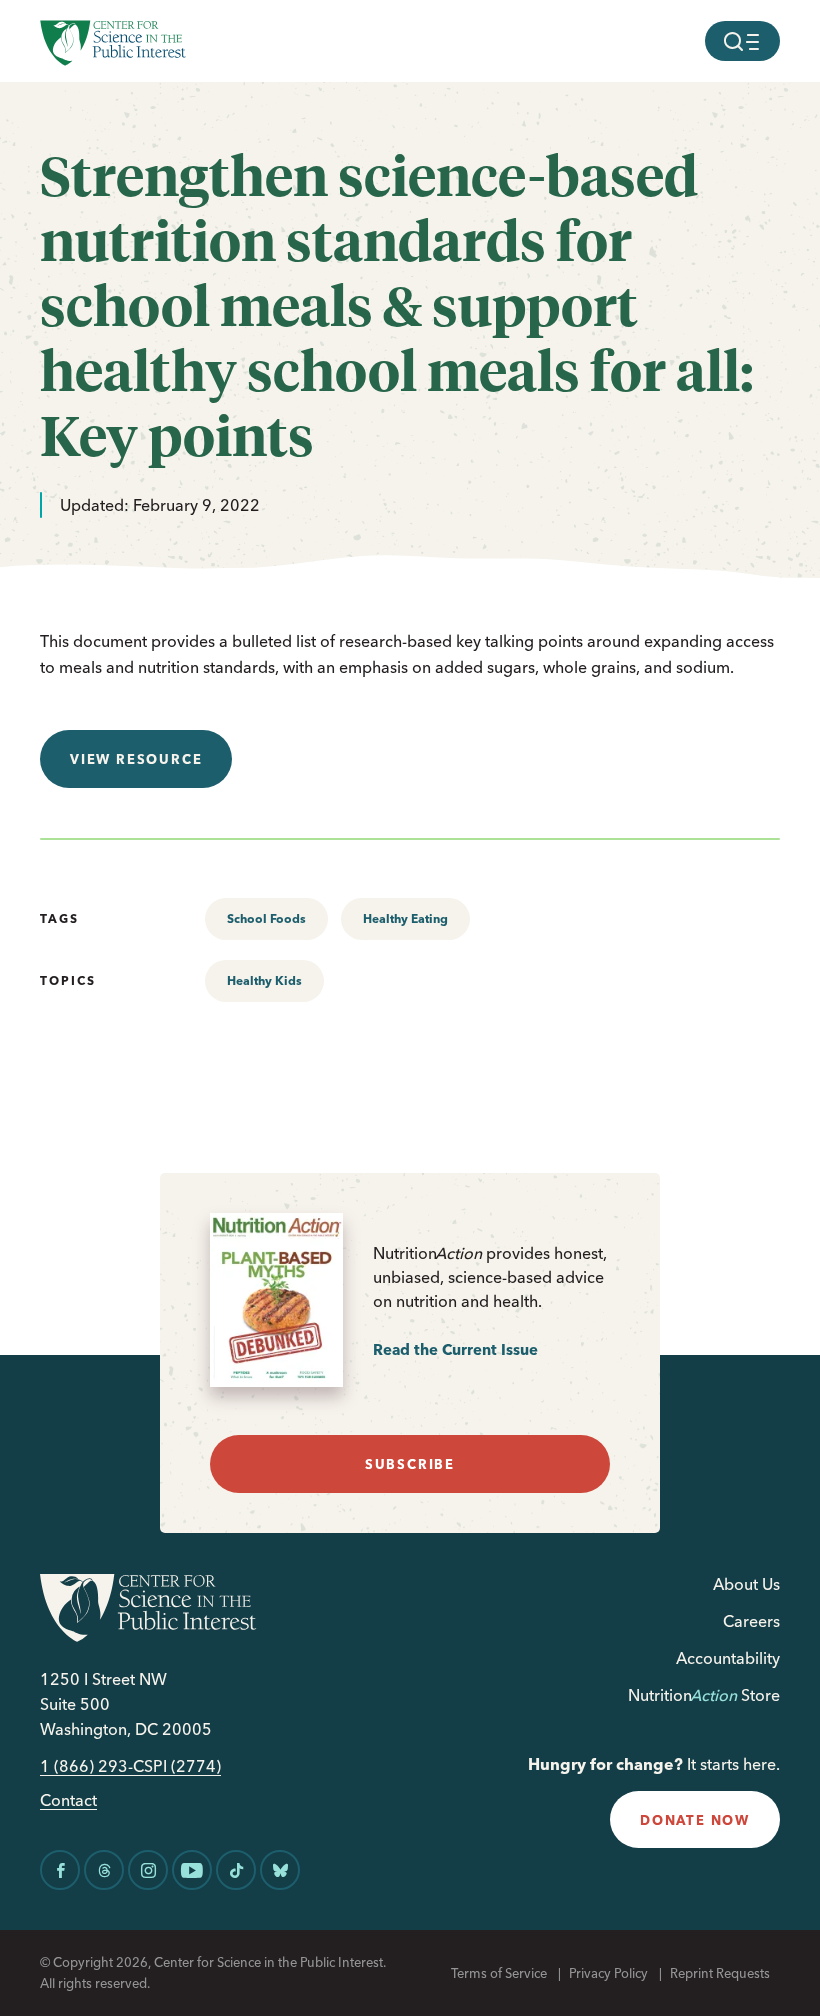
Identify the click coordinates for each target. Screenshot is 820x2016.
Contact (68, 1800)
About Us (746, 1584)
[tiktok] (236, 1870)
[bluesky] (280, 1870)
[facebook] (60, 1870)
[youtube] (192, 1870)
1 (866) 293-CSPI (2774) (130, 1766)
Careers (751, 1621)
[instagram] (148, 1870)
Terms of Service (499, 1973)
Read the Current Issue (455, 1349)
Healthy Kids (264, 980)
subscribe (410, 1464)
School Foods (266, 918)
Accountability (728, 1658)
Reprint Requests (720, 1973)
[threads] (104, 1870)
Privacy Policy (608, 1973)
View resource (136, 759)
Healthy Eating (405, 918)
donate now (695, 1820)
